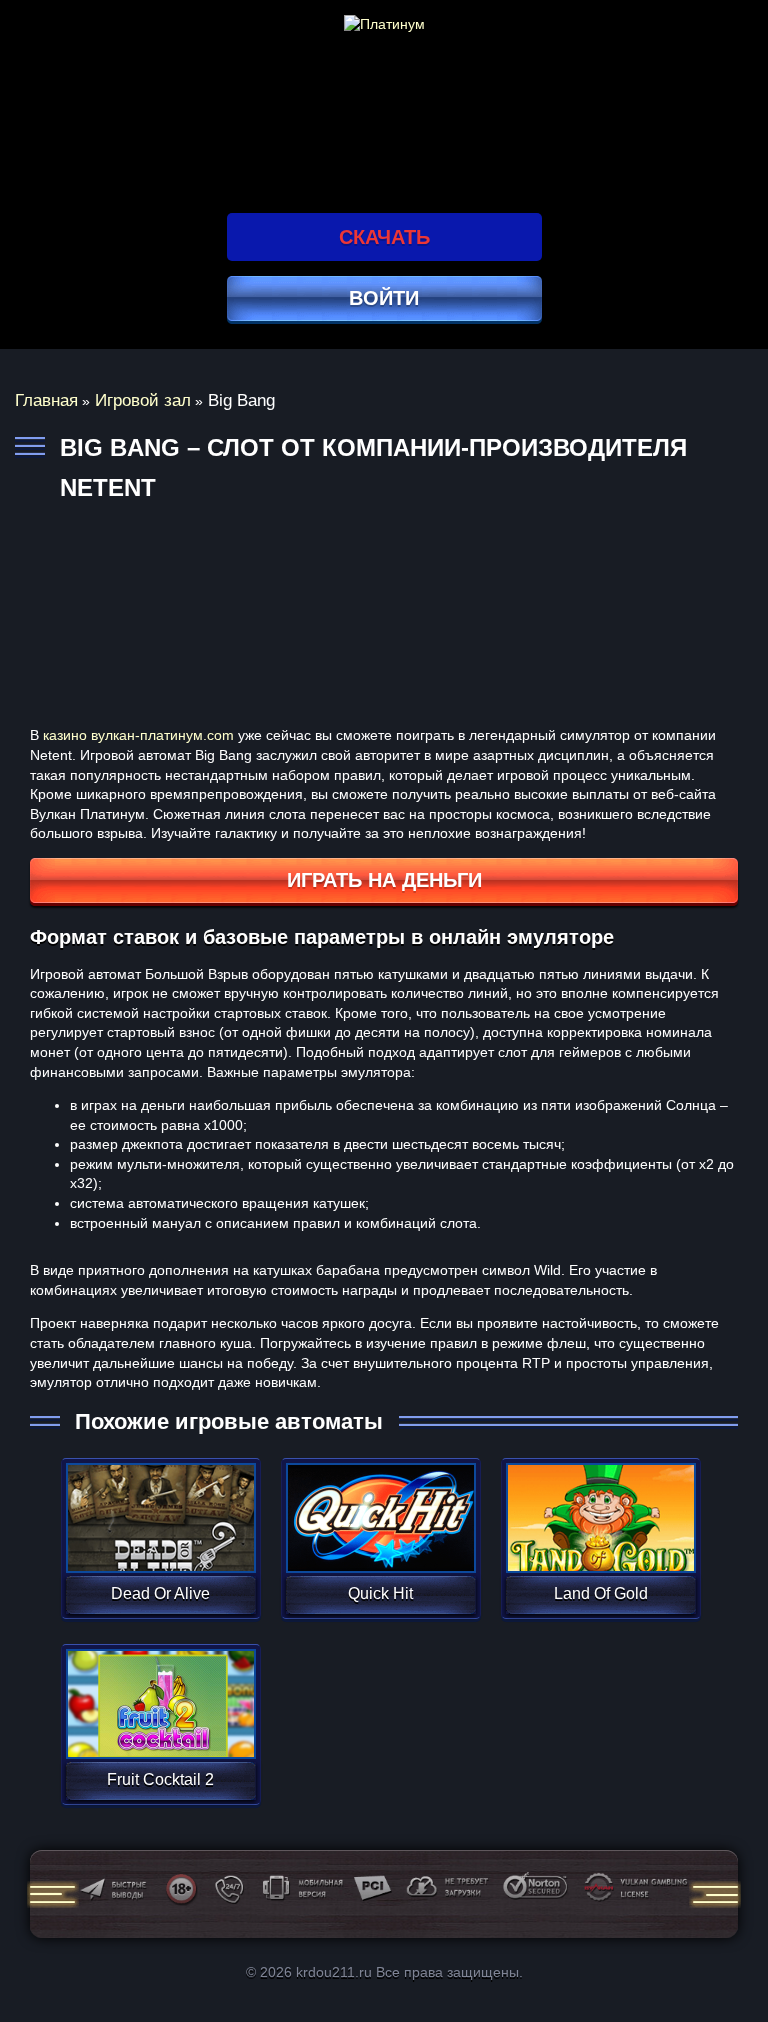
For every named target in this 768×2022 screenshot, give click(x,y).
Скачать (384, 237)
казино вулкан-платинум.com (138, 735)
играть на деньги (384, 880)
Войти (384, 298)
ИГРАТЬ (160, 1505)
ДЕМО (160, 1541)
